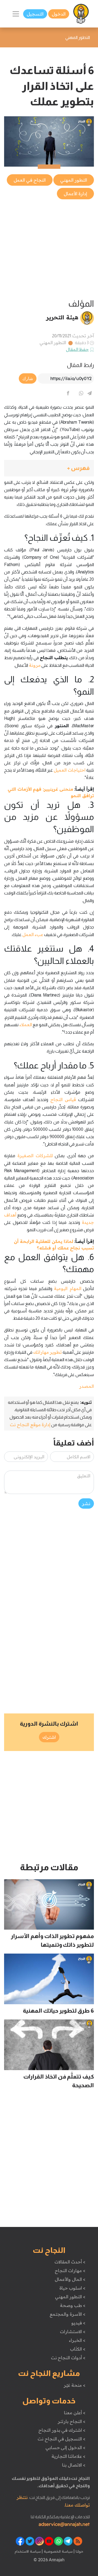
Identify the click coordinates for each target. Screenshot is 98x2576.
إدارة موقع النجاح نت (30, 1425)
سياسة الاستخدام (28, 2551)
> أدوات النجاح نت (68, 2358)
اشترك (49, 1737)
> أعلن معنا (75, 2413)
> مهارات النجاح (70, 2271)
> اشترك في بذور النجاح (62, 2430)
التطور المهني (53, 343)
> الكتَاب (78, 2349)
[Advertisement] (49, 249)
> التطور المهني (70, 2297)
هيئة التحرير (62, 317)
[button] (49, 468)
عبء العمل (33, 934)
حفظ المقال (77, 349)
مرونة (35, 665)
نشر (86, 1504)
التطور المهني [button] (74, 180)
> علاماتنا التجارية (68, 2456)
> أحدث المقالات (70, 2262)
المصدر (87, 1386)
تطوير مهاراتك (48, 1352)
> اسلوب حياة (72, 2288)
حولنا (79, 2551)
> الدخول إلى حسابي (65, 2447)
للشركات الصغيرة (35, 1156)
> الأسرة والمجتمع (67, 2314)
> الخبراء (77, 2340)
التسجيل (35, 14)
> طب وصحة (73, 2305)
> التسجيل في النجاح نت (62, 2439)
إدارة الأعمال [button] (75, 194)
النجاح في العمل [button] (30, 180)
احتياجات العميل (70, 770)
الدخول (59, 14)
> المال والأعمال (70, 2279)
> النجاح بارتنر (71, 2421)
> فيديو (78, 2323)
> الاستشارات (73, 2331)
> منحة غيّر (74, 2385)
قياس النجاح (63, 1099)
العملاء (26, 1025)
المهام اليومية (68, 1288)
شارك (28, 378)
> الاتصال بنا (74, 2465)
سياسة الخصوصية (58, 2551)
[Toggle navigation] (16, 14)
